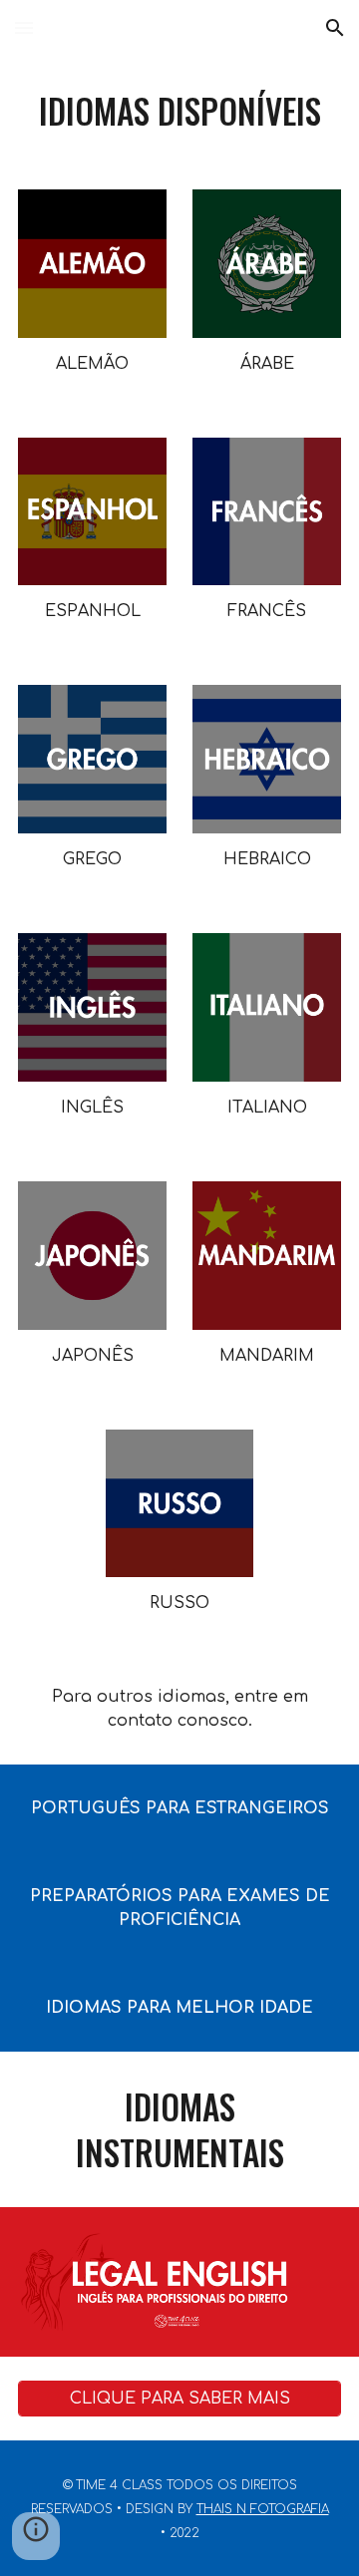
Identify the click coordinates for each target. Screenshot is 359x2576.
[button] (24, 27)
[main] (179, 111)
